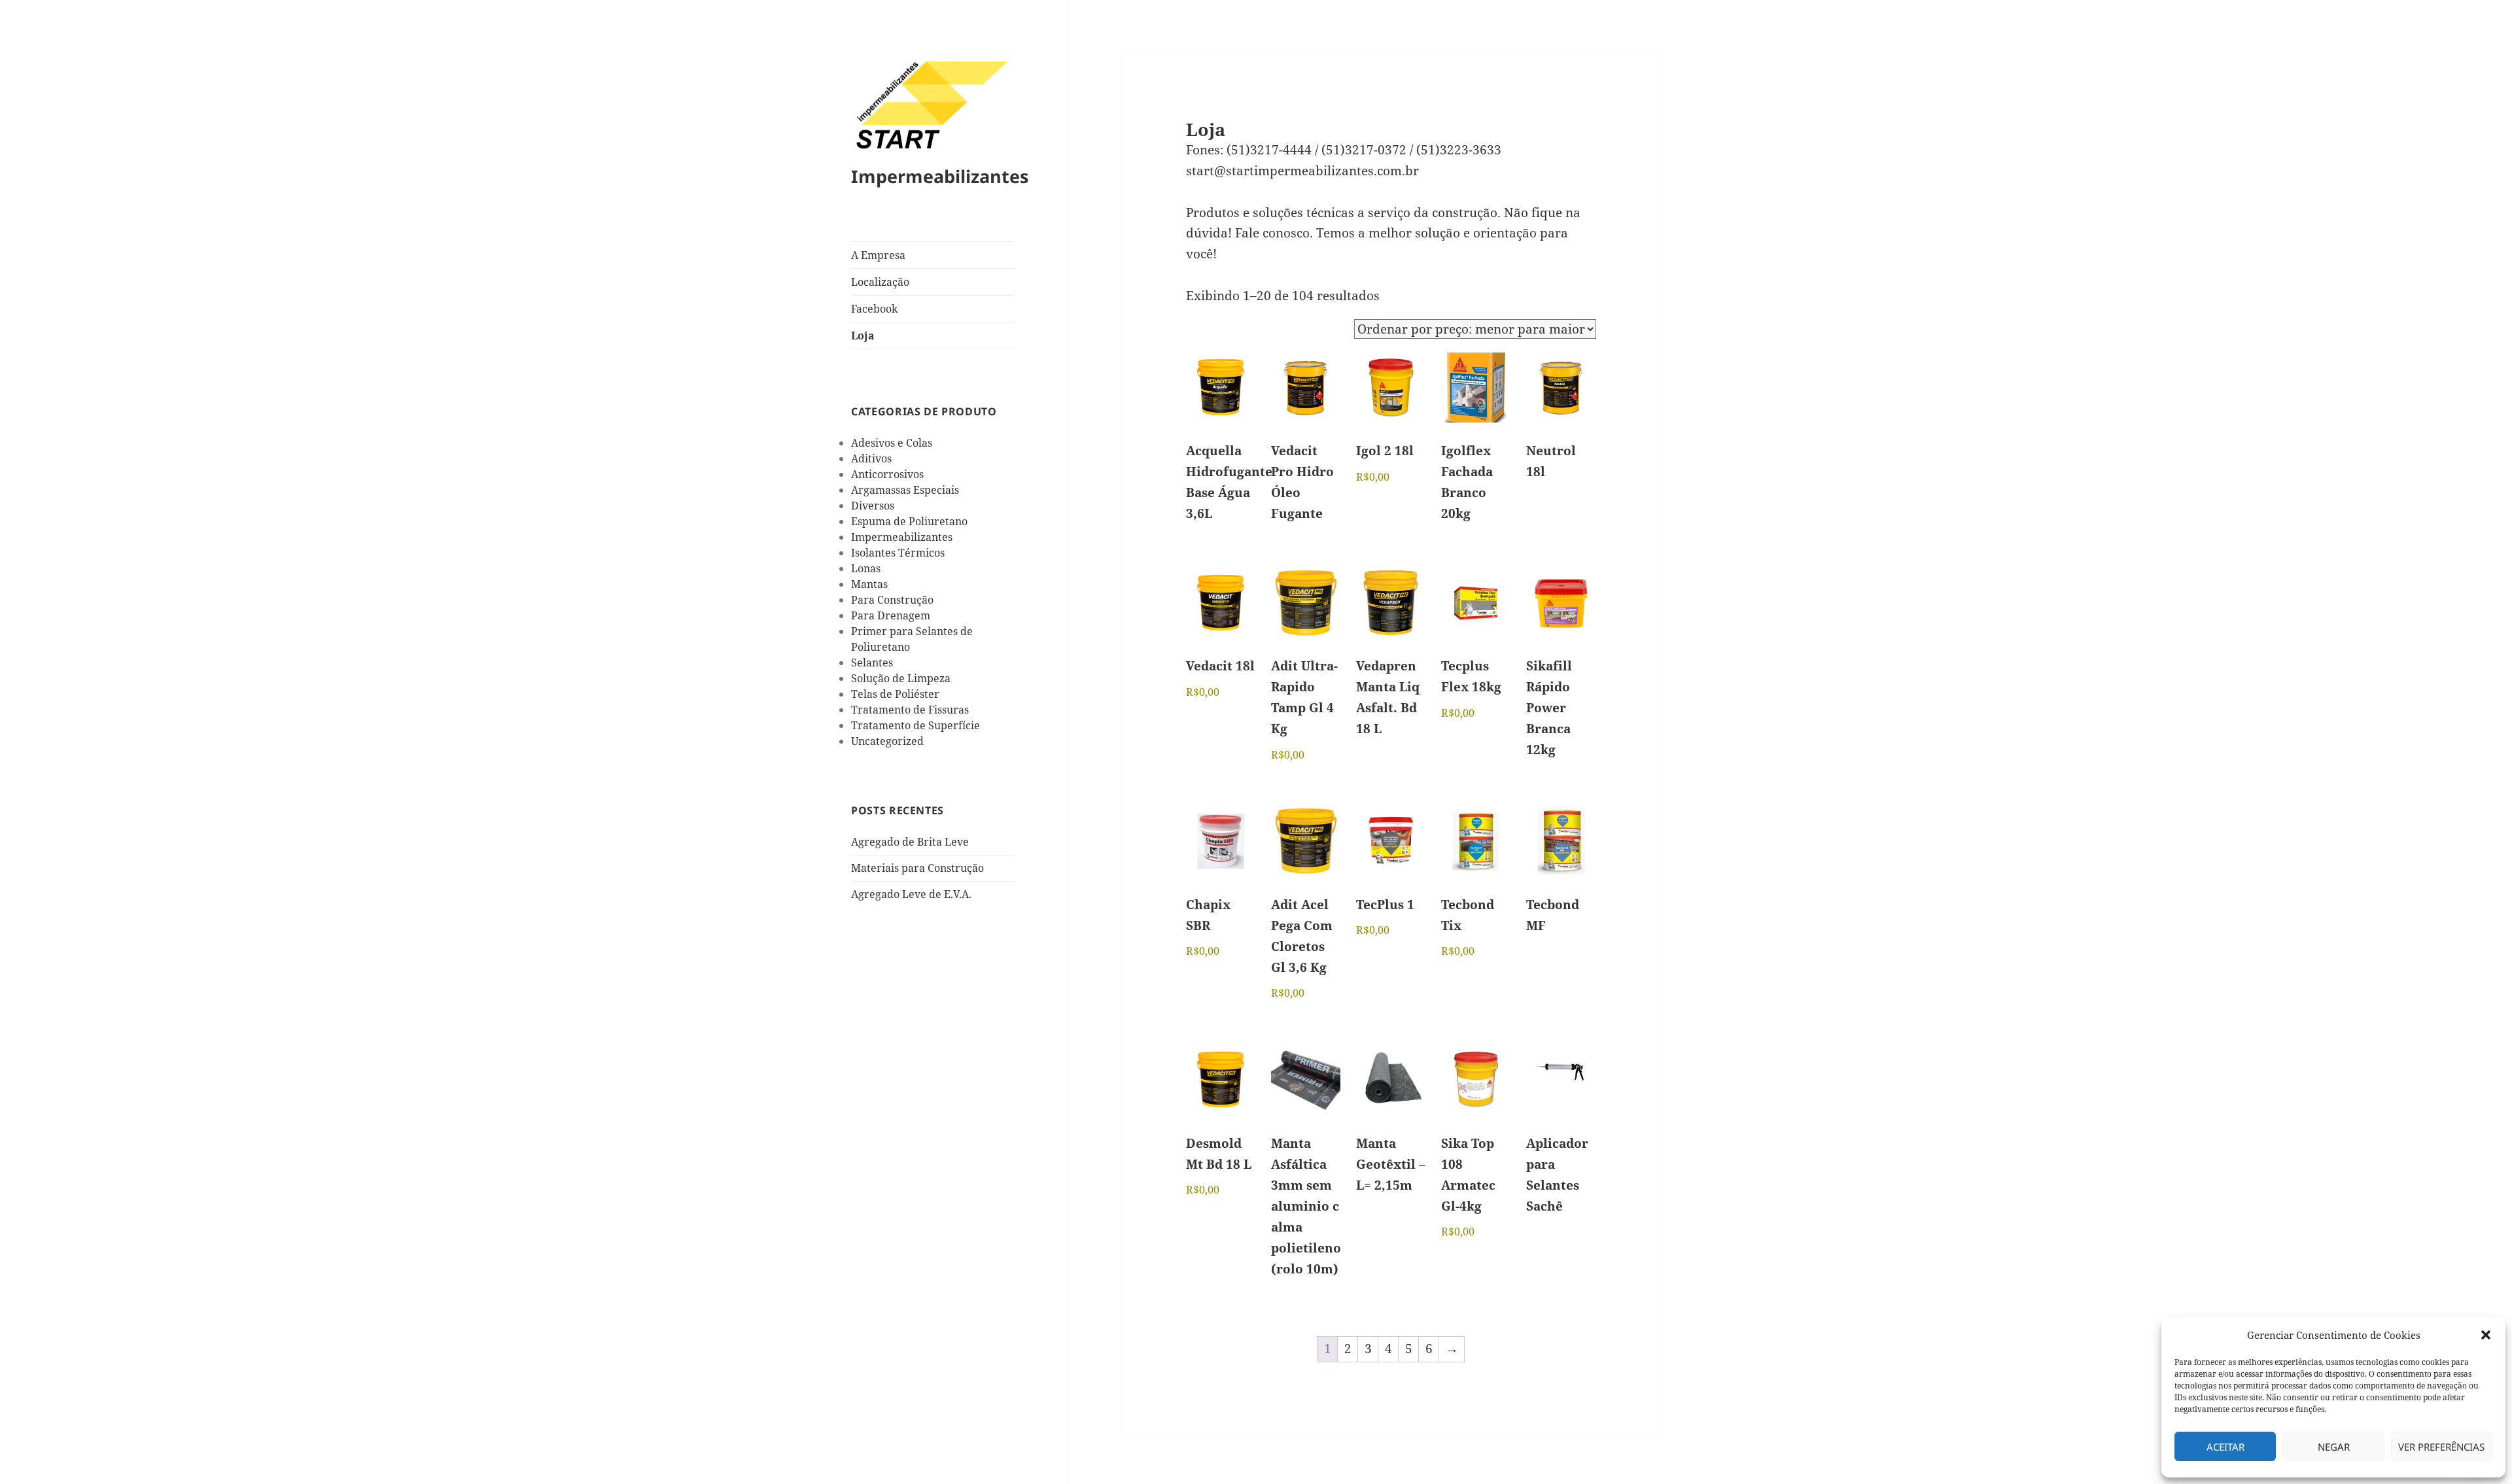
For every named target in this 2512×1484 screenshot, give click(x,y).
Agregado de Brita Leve (910, 842)
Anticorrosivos (887, 474)
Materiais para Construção (917, 868)
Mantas (869, 584)
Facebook (874, 309)
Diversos (873, 506)
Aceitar (2225, 1447)
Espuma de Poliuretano (909, 521)
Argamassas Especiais (905, 490)
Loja (863, 336)
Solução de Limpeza (901, 678)
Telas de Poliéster (895, 694)
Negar (2334, 1447)
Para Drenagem (891, 615)
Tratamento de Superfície (916, 725)
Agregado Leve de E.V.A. (911, 894)
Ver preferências (2441, 1447)
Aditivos (871, 458)
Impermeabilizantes (940, 176)
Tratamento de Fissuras (910, 710)
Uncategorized (887, 741)
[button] (2486, 1335)
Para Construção (892, 600)
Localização (880, 282)
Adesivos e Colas (892, 443)
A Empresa (878, 255)
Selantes (872, 663)
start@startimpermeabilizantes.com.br (1302, 171)
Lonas (866, 568)
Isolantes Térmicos (898, 553)
